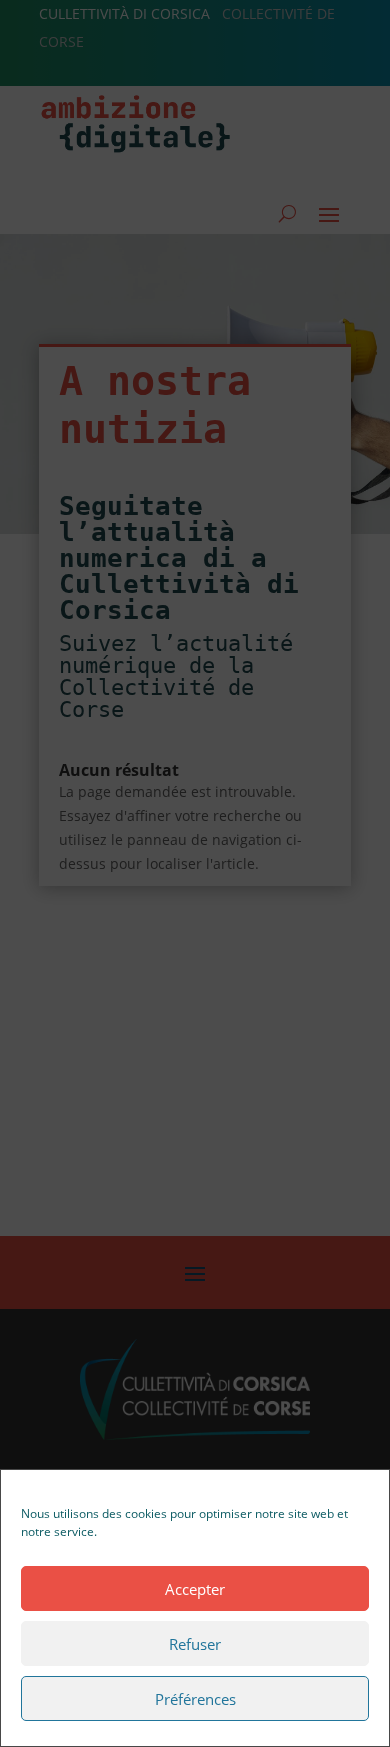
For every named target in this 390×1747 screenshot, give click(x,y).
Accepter (195, 1589)
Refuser (195, 1644)
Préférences (195, 1699)
